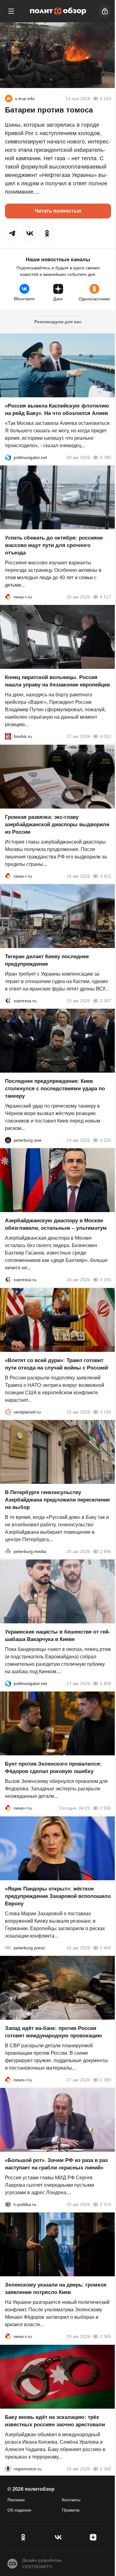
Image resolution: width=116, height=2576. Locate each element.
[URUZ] (9, 99)
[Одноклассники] (23, 2537)
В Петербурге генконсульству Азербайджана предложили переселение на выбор (57, 1500)
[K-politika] (8, 2204)
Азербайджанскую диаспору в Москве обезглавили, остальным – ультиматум (56, 1225)
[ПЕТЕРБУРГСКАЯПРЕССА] (8, 1948)
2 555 (105, 1808)
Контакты (71, 2500)
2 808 (105, 1683)
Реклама (16, 2500)
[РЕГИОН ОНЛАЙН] (8, 597)
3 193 (105, 1280)
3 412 (105, 876)
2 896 (105, 1551)
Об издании (19, 2510)
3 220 (105, 1140)
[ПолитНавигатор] (8, 457)
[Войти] (105, 11)
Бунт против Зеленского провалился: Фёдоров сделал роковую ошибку (53, 1768)
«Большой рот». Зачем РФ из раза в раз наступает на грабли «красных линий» (56, 2164)
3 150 (105, 1412)
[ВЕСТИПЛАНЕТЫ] (8, 1412)
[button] (12, 233)
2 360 (105, 2469)
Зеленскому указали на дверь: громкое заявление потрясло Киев (56, 2289)
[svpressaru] (8, 1001)
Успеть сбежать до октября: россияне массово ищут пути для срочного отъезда (54, 545)
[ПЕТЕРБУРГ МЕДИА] (8, 1551)
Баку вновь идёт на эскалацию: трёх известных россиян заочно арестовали (55, 2421)
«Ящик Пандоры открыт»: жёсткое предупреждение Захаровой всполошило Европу (58, 1896)
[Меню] (11, 11)
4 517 (105, 597)
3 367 (105, 1001)
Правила (71, 2510)
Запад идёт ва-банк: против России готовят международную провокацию (54, 2032)
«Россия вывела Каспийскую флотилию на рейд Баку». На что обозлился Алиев (57, 410)
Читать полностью (58, 211)
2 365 (105, 2337)
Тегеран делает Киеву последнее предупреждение (47, 960)
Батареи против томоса (49, 110)
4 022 (105, 737)
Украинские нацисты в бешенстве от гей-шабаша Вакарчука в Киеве (58, 1636)
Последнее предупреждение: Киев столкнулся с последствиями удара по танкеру (55, 1089)
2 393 (105, 2080)
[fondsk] (8, 737)
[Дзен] (93, 2537)
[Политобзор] (58, 11)
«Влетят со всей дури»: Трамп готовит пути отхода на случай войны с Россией (56, 1364)
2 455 (105, 1948)
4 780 (105, 457)
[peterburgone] (8, 1140)
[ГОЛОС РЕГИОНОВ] (8, 2469)
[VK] (58, 2537)
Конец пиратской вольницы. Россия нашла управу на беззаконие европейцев (57, 681)
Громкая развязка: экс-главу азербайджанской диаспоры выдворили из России (57, 825)
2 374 (105, 2204)
